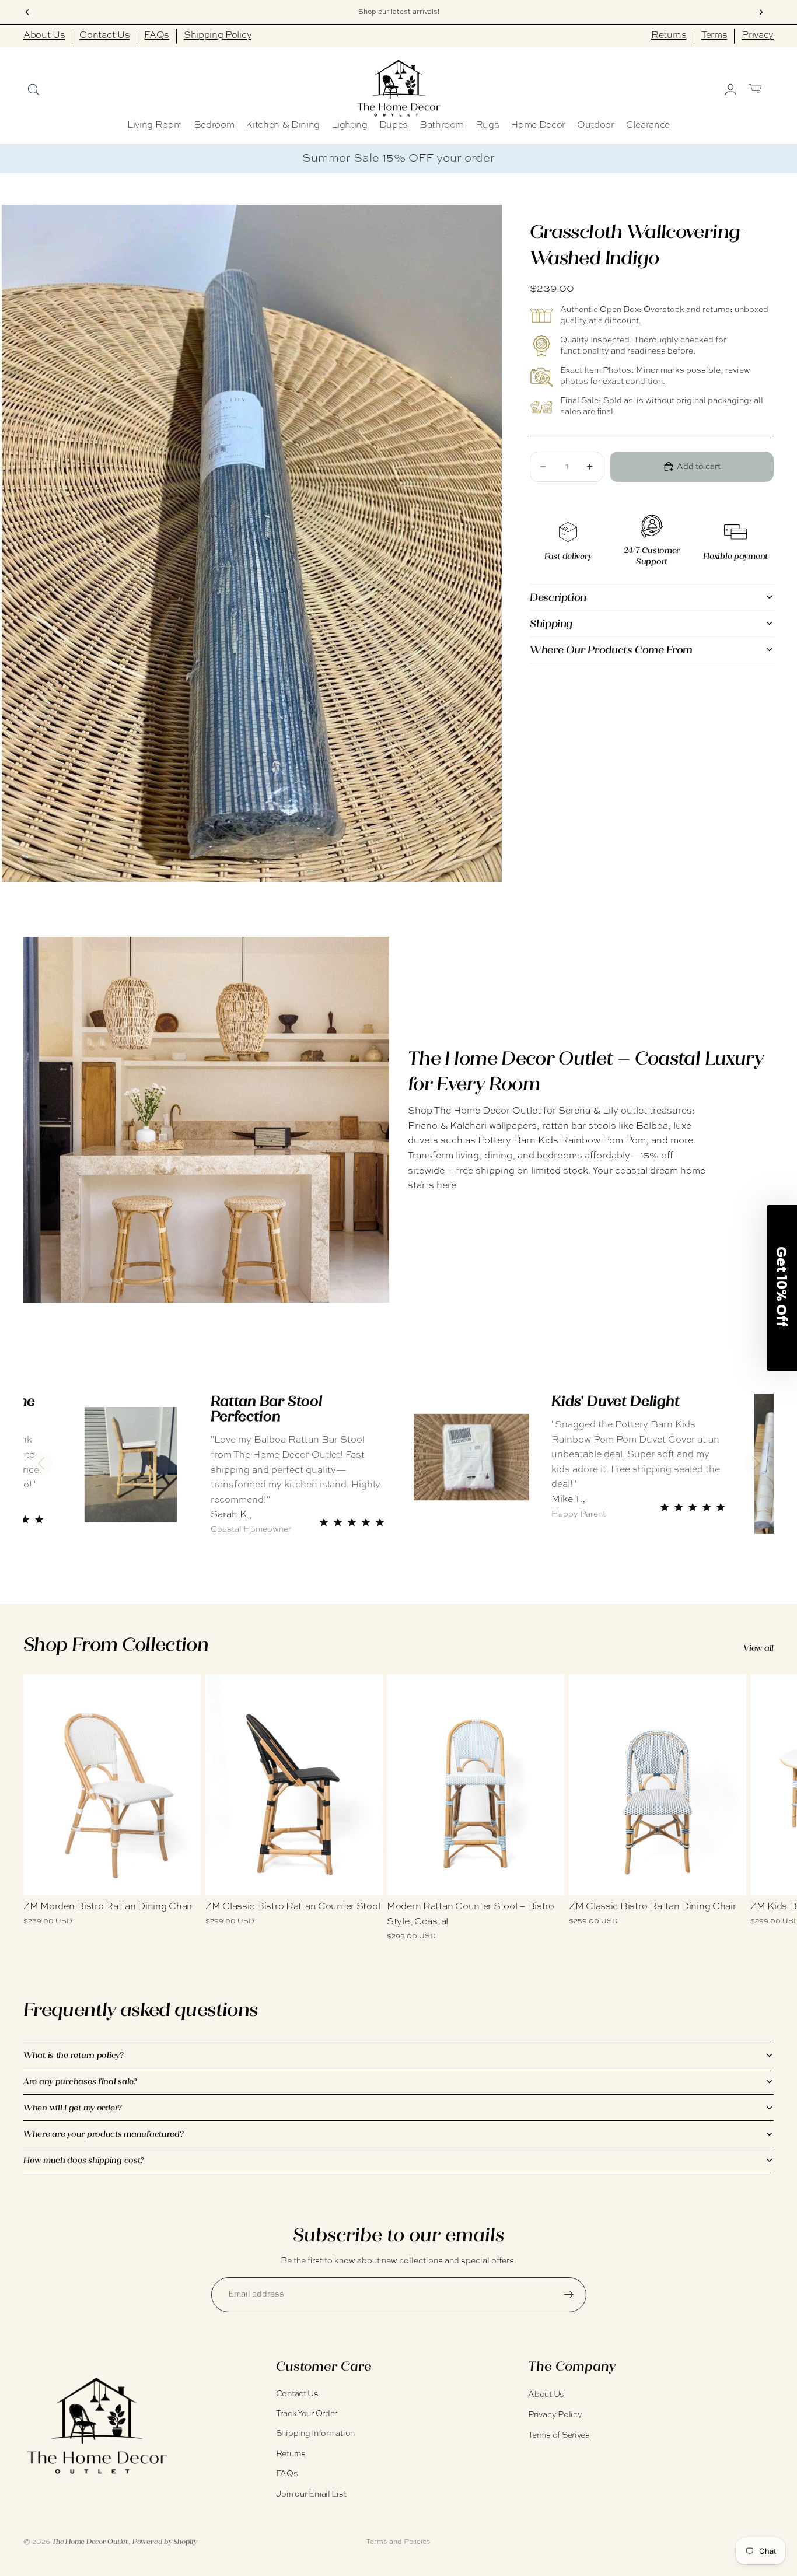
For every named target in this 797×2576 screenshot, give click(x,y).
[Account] (729, 89)
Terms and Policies (398, 2542)
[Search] (33, 89)
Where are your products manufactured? (104, 2134)
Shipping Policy (218, 36)
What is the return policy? (74, 2055)
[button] (41, 1464)
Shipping (551, 623)
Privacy (758, 36)
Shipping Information (315, 2434)
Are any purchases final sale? (80, 2081)
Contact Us (104, 36)
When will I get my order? (73, 2108)
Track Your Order (307, 2414)
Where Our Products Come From (611, 649)
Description (558, 597)
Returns (669, 36)
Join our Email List (311, 2494)
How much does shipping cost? (84, 2160)
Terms (714, 36)
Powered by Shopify (165, 2542)
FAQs (157, 36)
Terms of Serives (559, 2435)
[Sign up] (569, 2295)
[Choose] (183, 1878)
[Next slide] (761, 1808)
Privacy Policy (555, 2415)
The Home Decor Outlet (90, 2542)
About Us (44, 36)
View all (758, 1648)
